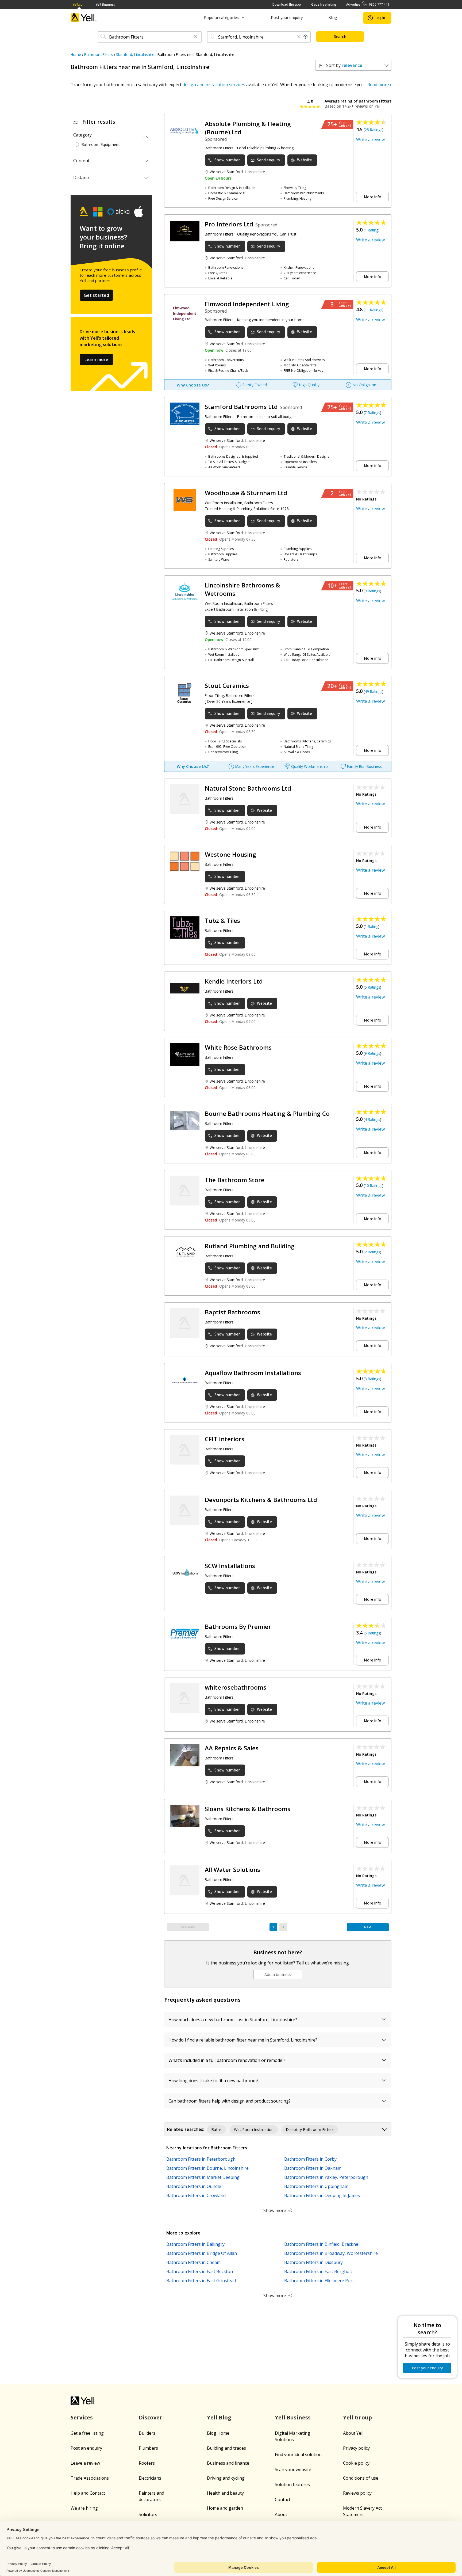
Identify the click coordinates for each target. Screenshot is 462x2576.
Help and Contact (88, 2493)
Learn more (96, 359)
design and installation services (214, 85)
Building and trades (226, 2448)
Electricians (150, 2478)
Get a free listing (324, 4)
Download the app (287, 4)
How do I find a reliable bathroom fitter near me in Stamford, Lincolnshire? (243, 2040)
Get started (97, 295)
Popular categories (221, 18)
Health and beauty (225, 2493)
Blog (333, 18)
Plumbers (148, 2448)
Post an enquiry (86, 2448)
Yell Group (357, 2417)
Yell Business (105, 4)
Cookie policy (356, 2463)
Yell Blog (219, 2417)
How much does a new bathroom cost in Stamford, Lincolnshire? (233, 2020)
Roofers (147, 2463)
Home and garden (225, 2508)
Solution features (292, 2484)
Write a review (370, 139)
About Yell (353, 2433)
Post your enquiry (287, 18)
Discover (151, 2417)
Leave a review (85, 2463)
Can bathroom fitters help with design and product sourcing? (230, 2101)
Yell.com (79, 4)
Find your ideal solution (298, 2454)
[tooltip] (306, 37)
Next (368, 1927)
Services (82, 2417)
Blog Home (218, 2433)
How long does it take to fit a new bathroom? (213, 2081)
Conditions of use (361, 2478)
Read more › (379, 85)
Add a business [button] (278, 1974)
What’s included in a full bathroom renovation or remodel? (227, 2060)
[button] (196, 37)
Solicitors (148, 2514)
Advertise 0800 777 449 (368, 4)
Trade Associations (90, 2478)
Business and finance (228, 2463)
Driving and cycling (226, 2478)
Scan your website (293, 2469)
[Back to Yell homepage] (84, 18)
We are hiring (84, 2508)
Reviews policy (357, 2493)
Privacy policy (356, 2448)
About (281, 2514)
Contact (283, 2499)
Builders (147, 2433)
